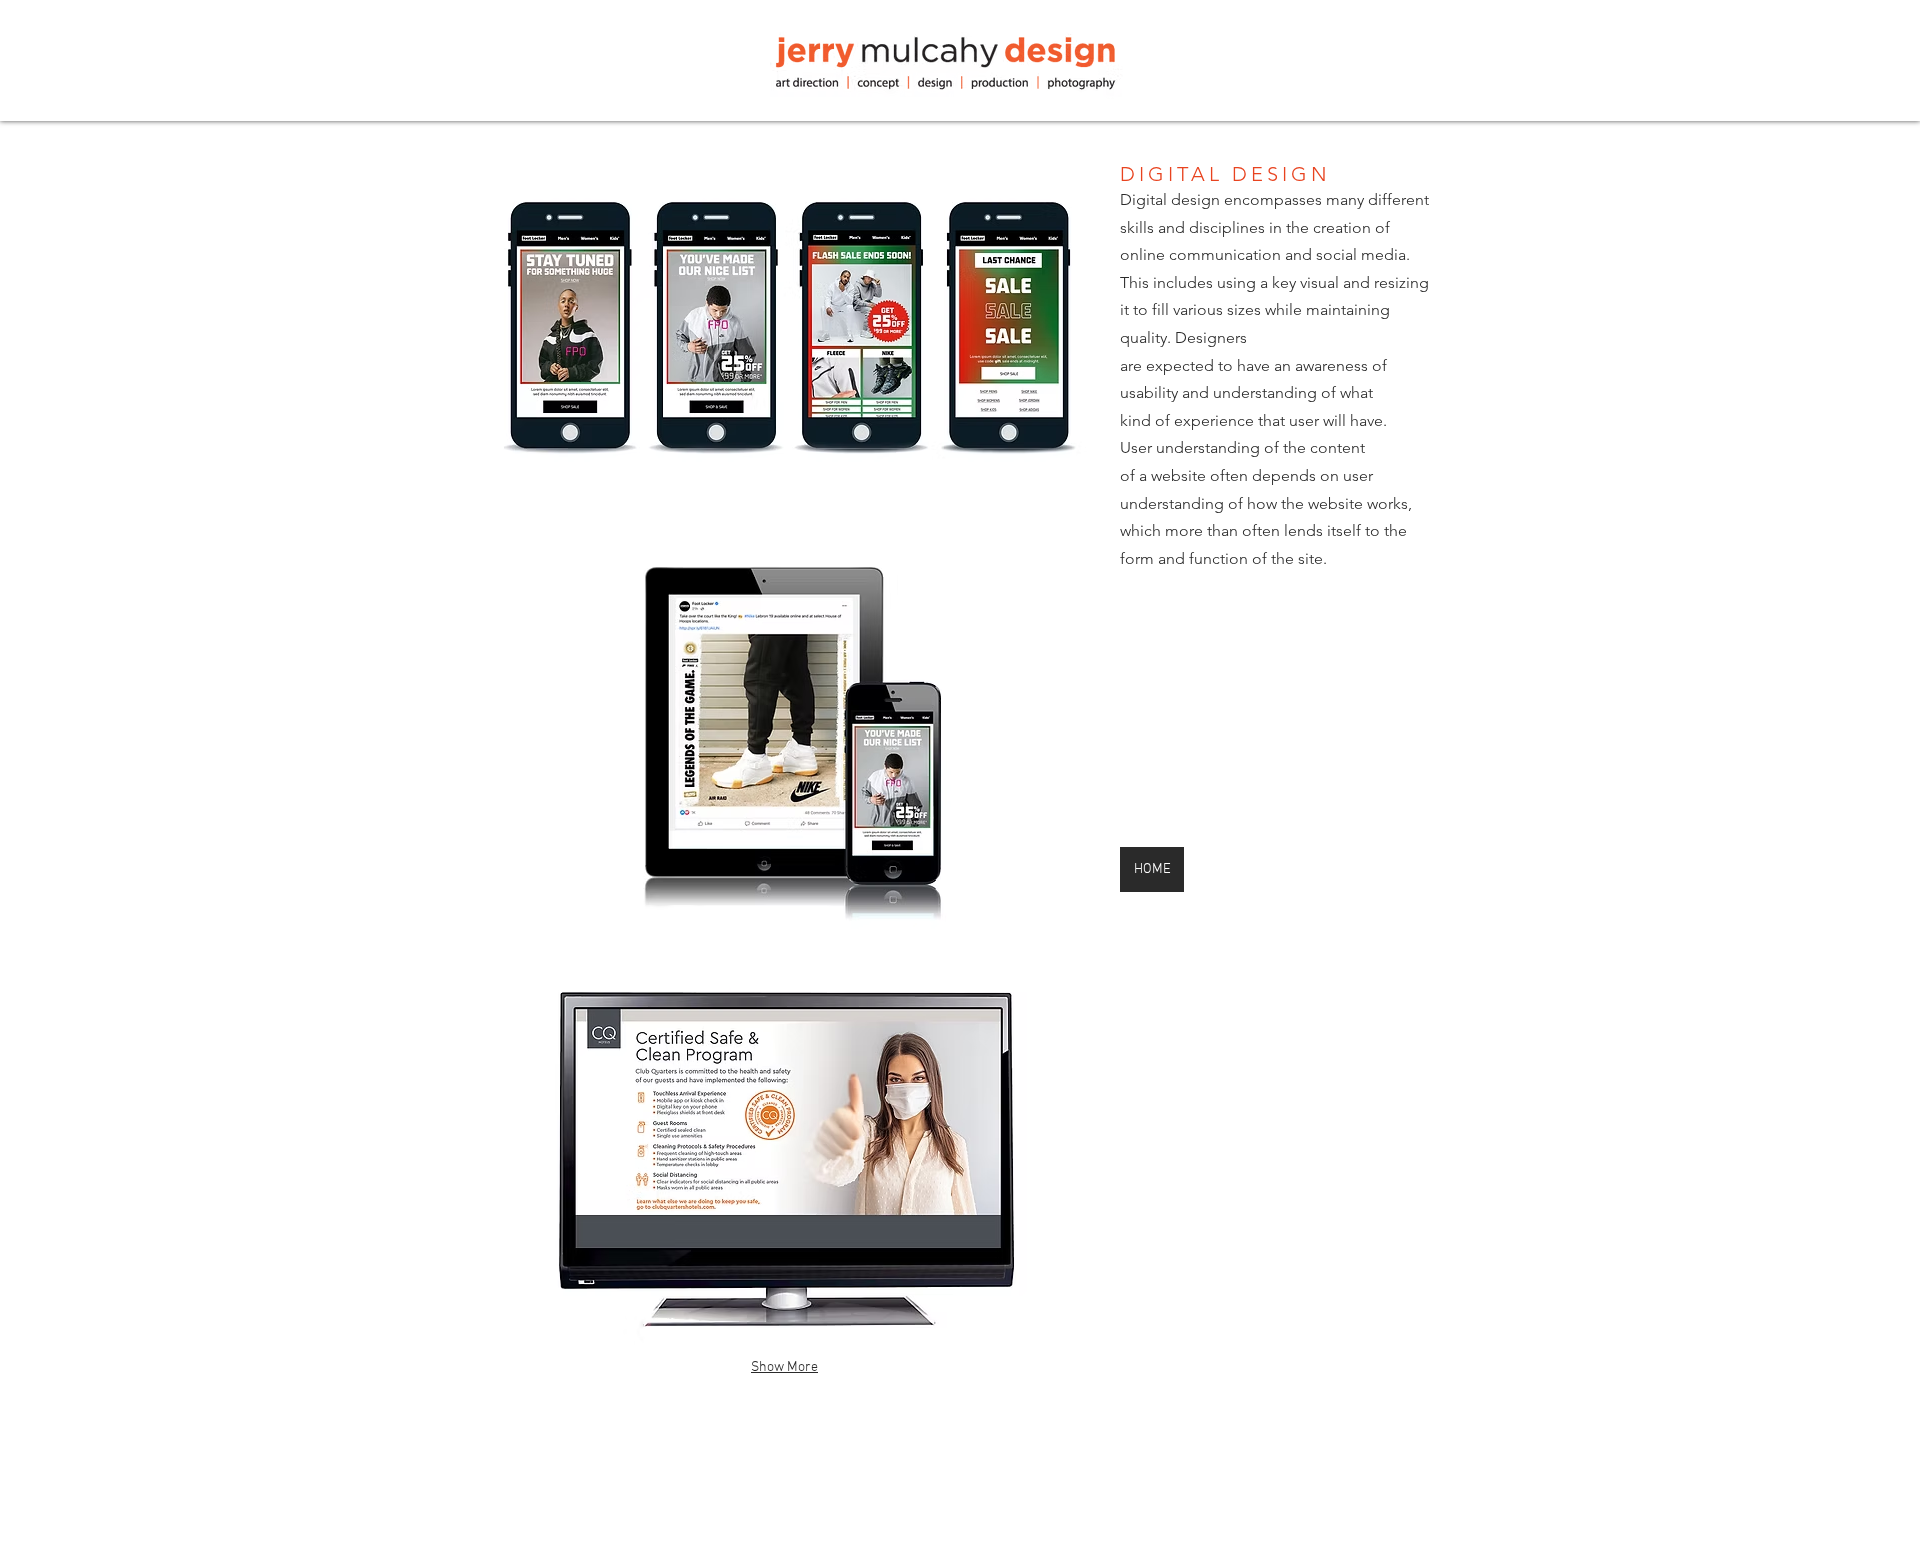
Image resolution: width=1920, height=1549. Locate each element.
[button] (784, 325)
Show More (784, 1367)
